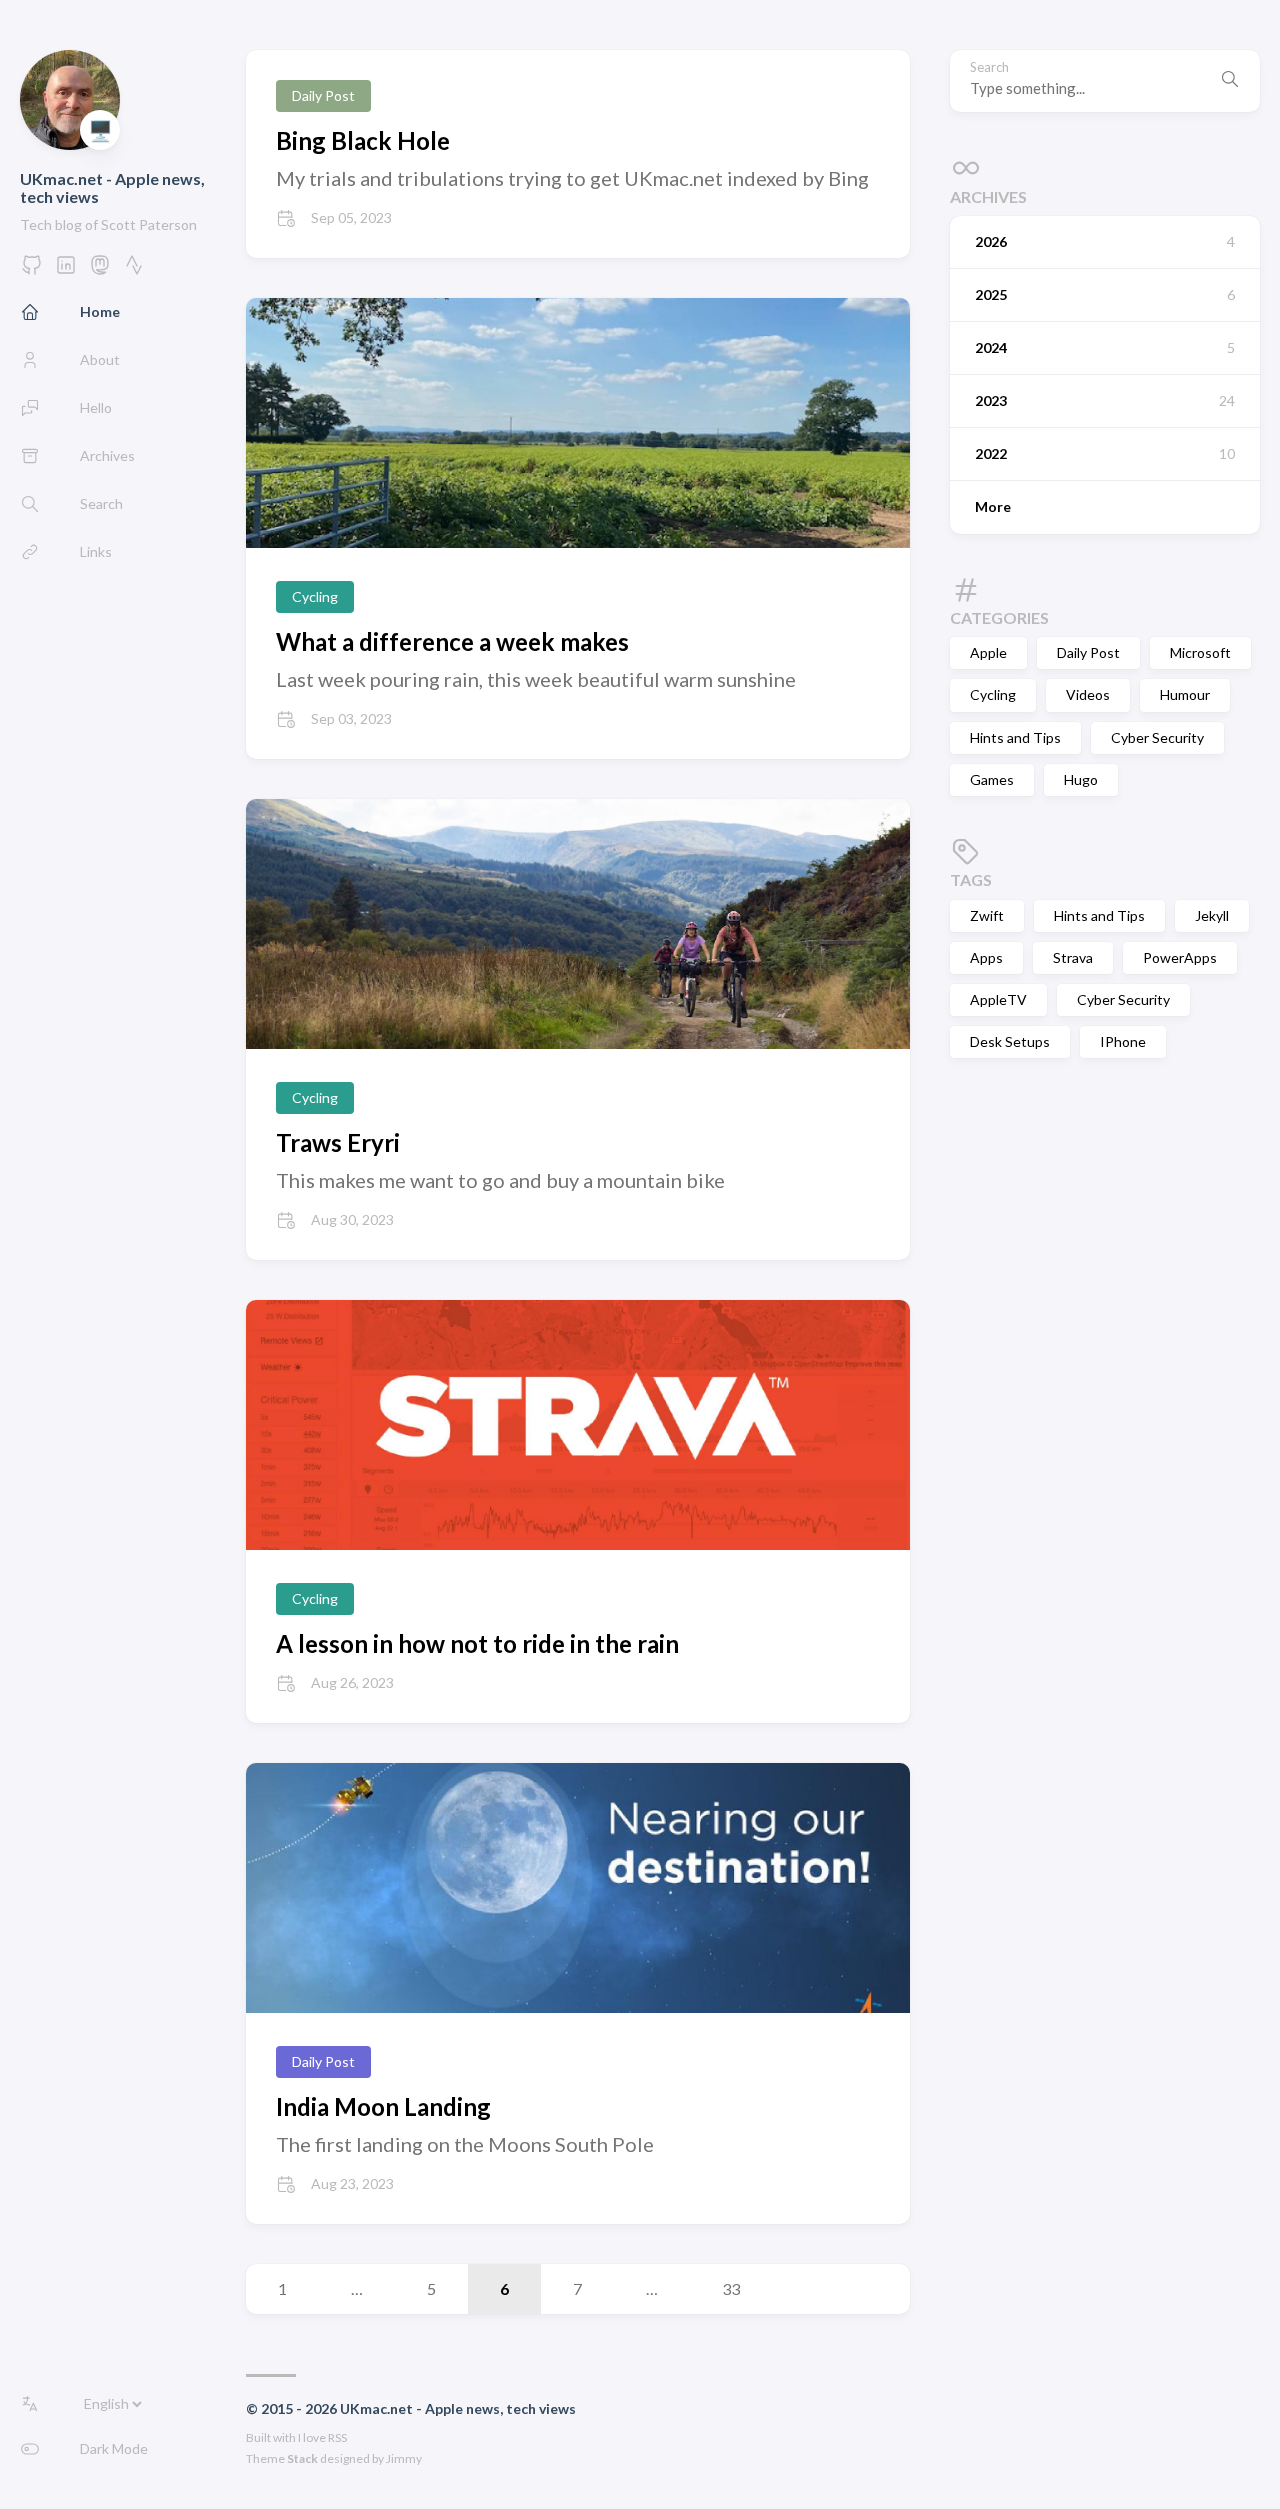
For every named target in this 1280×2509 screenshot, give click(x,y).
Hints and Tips (1015, 737)
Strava (1073, 957)
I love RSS (322, 2437)
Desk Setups (1010, 1041)
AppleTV (998, 999)
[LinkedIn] (66, 270)
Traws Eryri (338, 1142)
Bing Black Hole (363, 140)
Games (992, 779)
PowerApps (1180, 957)
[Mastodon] (100, 270)
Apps (986, 957)
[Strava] (134, 270)
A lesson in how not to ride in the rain (477, 1643)
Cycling (993, 694)
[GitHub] (32, 270)
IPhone (1123, 1041)
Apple (988, 652)
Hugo (1081, 779)
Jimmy (404, 2458)
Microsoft (1200, 652)
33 (731, 2288)
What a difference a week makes (452, 641)
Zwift (987, 915)
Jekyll (1212, 915)
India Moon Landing (383, 2106)
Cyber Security (1157, 737)
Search (989, 67)
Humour (1185, 694)
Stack (302, 2458)
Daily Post (1088, 652)
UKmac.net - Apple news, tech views (112, 187)
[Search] (1230, 81)
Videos (1088, 694)
